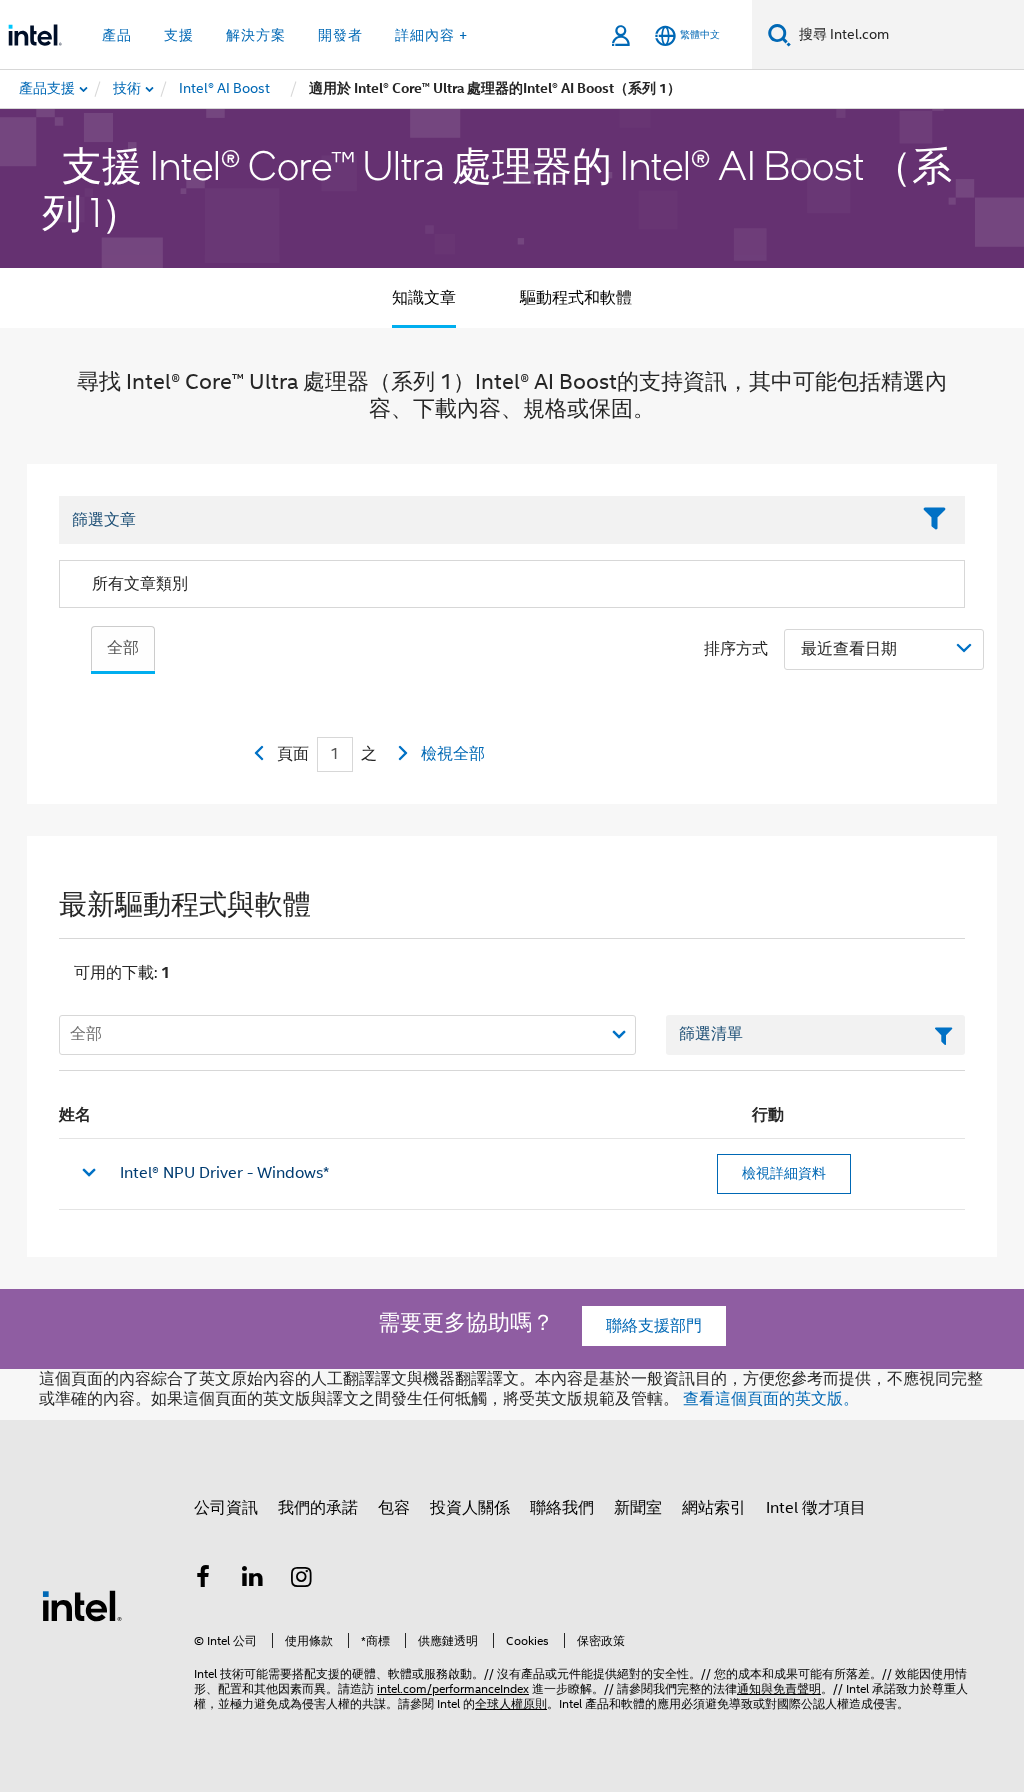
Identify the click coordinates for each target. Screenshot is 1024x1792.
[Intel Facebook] (203, 1580)
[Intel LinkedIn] (253, 1580)
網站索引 (714, 1508)
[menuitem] (128, 89)
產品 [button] (117, 35)
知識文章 (424, 298)
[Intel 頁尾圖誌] (82, 1605)
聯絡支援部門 (654, 1326)
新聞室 (638, 1508)
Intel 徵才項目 (816, 1508)
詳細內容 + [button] (431, 35)
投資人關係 (470, 1508)
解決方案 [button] (256, 35)
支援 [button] (179, 35)
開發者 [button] (340, 35)
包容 (394, 1508)
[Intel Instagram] (302, 1580)
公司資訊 (226, 1508)
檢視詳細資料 (784, 1173)
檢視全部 (453, 754)
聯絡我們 (562, 1508)
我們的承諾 (318, 1508)
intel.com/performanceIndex (453, 1688)
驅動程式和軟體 (576, 298)
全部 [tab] (123, 648)
